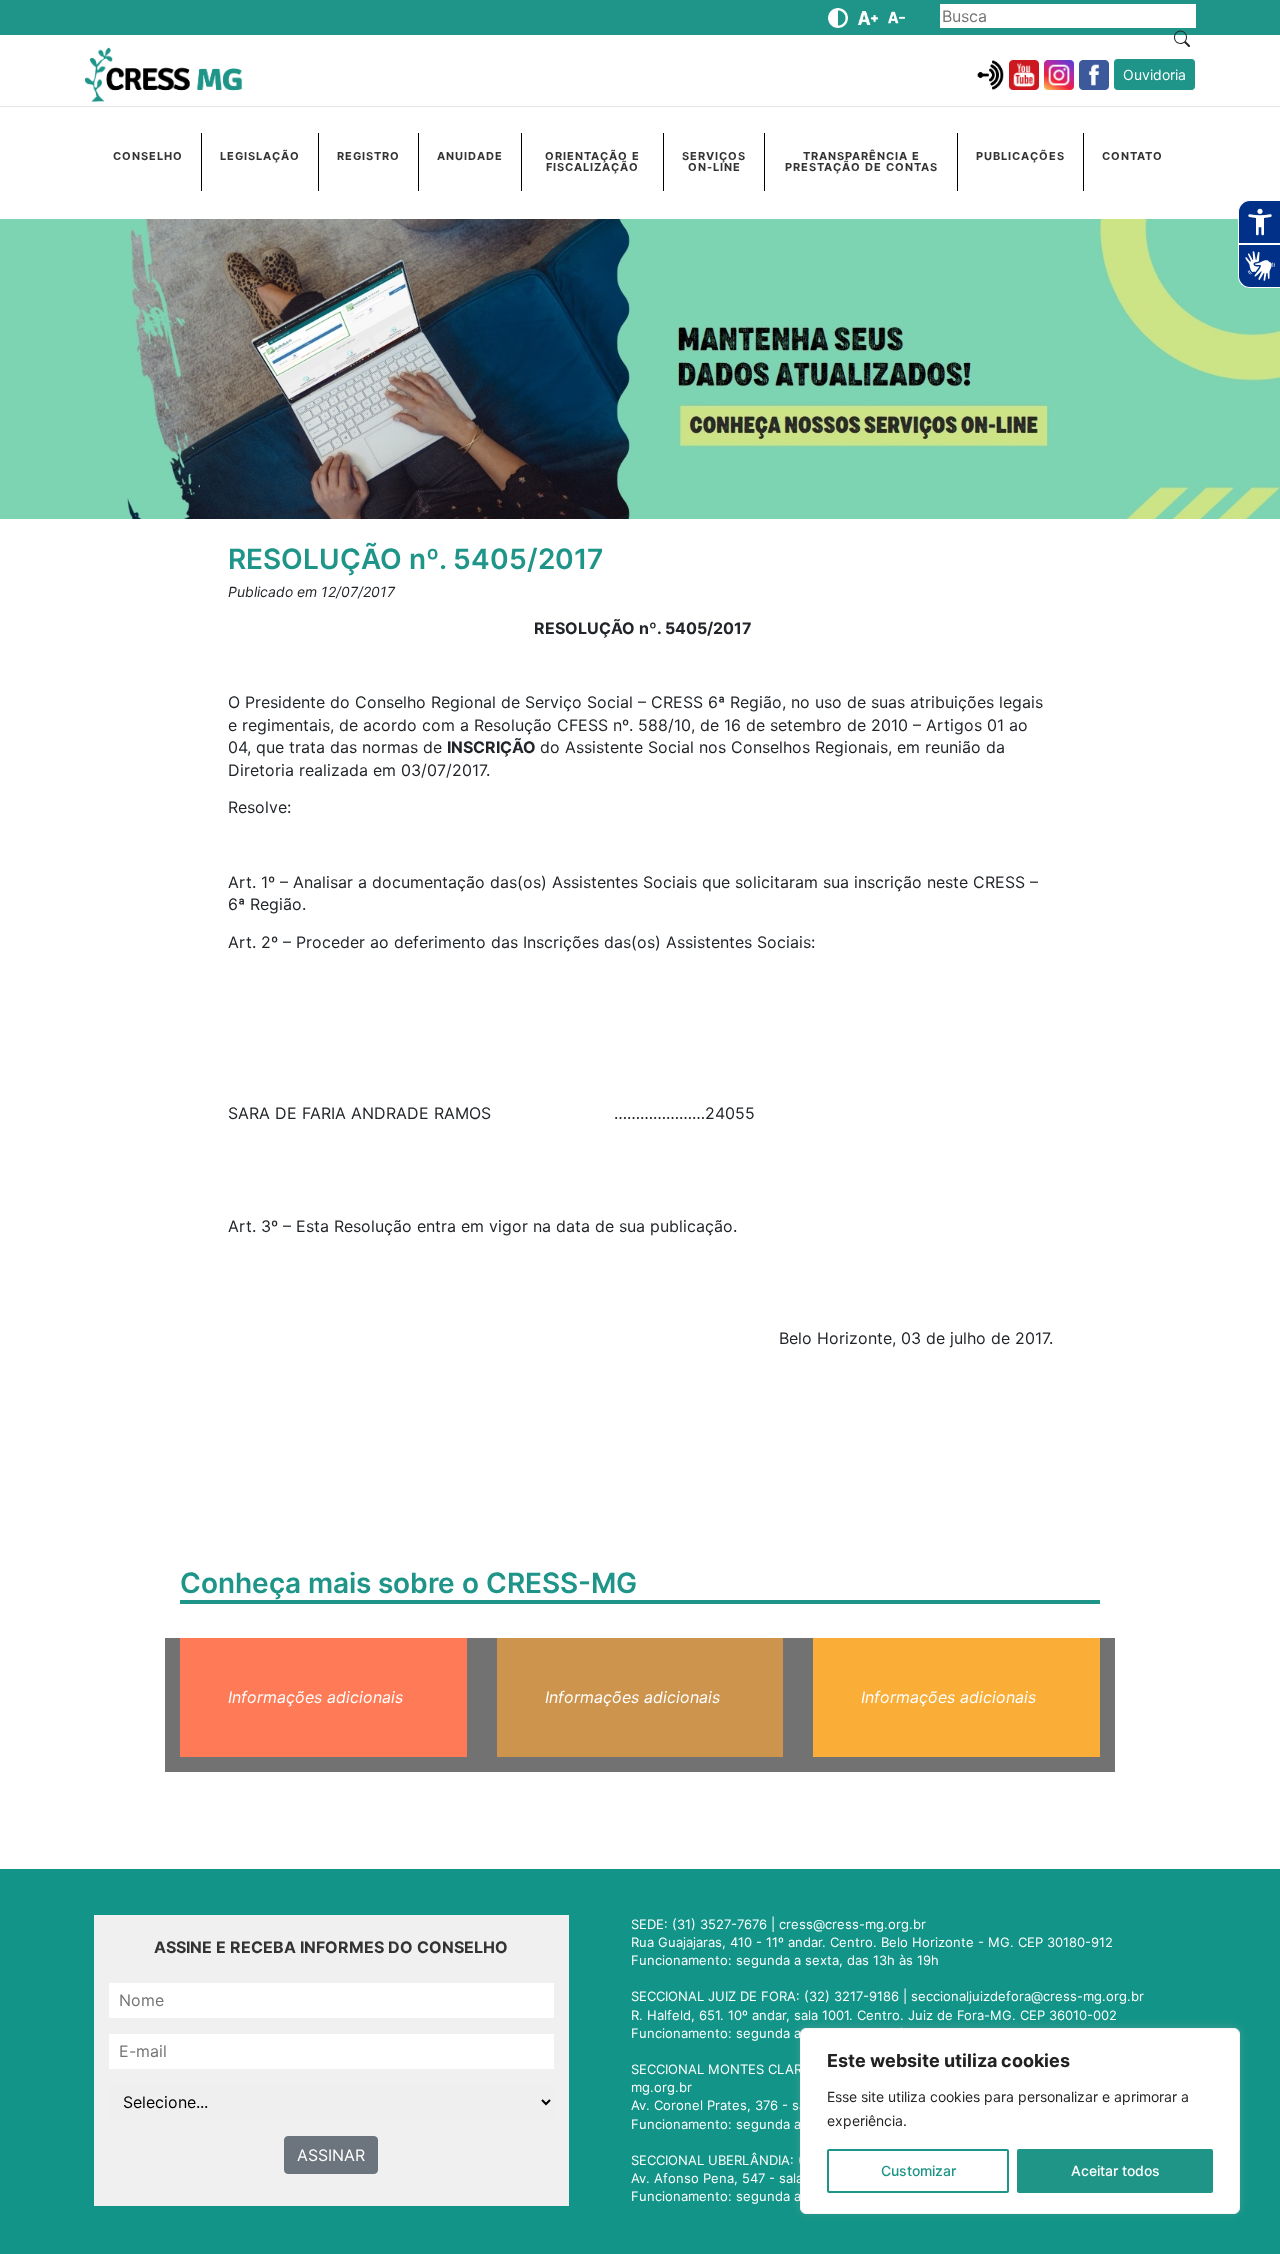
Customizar (918, 2170)
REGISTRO (368, 156)
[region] (1020, 2121)
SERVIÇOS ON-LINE (714, 161)
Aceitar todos (1115, 2170)
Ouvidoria (1154, 74)
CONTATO (1132, 156)
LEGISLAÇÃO (260, 156)
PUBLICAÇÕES (1020, 156)
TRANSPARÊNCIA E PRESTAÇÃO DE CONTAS (861, 161)
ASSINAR (331, 2155)
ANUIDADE (470, 156)
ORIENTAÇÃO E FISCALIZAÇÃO (592, 161)
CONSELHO (148, 156)
